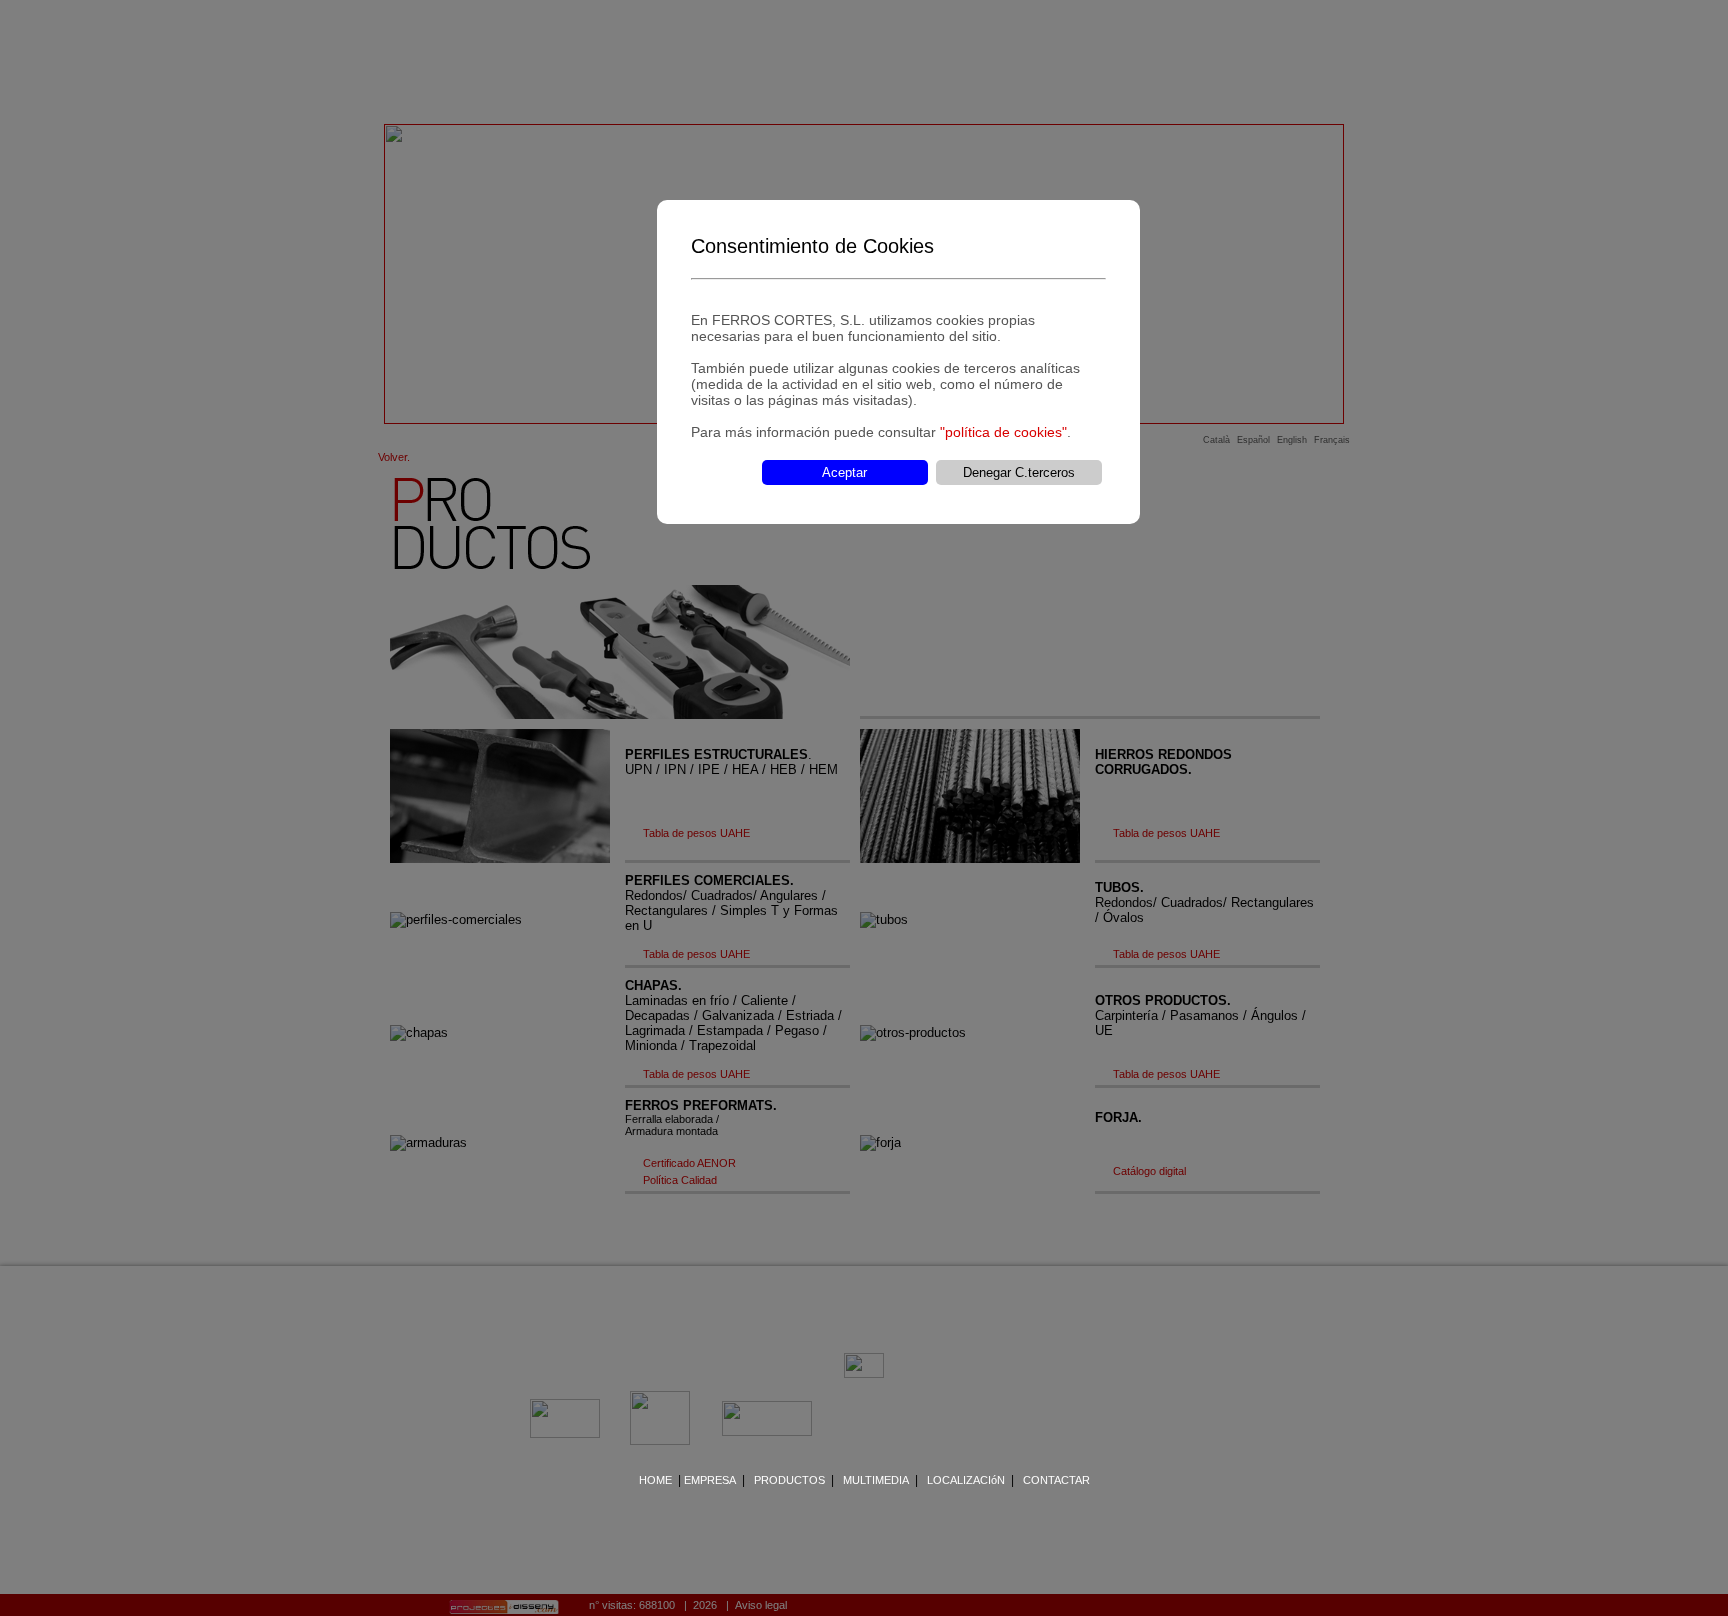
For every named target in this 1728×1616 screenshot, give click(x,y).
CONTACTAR (1056, 1480)
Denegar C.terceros (1019, 472)
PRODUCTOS (789, 1480)
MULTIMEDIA (876, 1480)
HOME (655, 1480)
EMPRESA (710, 1480)
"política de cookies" (1003, 432)
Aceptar (844, 472)
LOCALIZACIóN (966, 1480)
